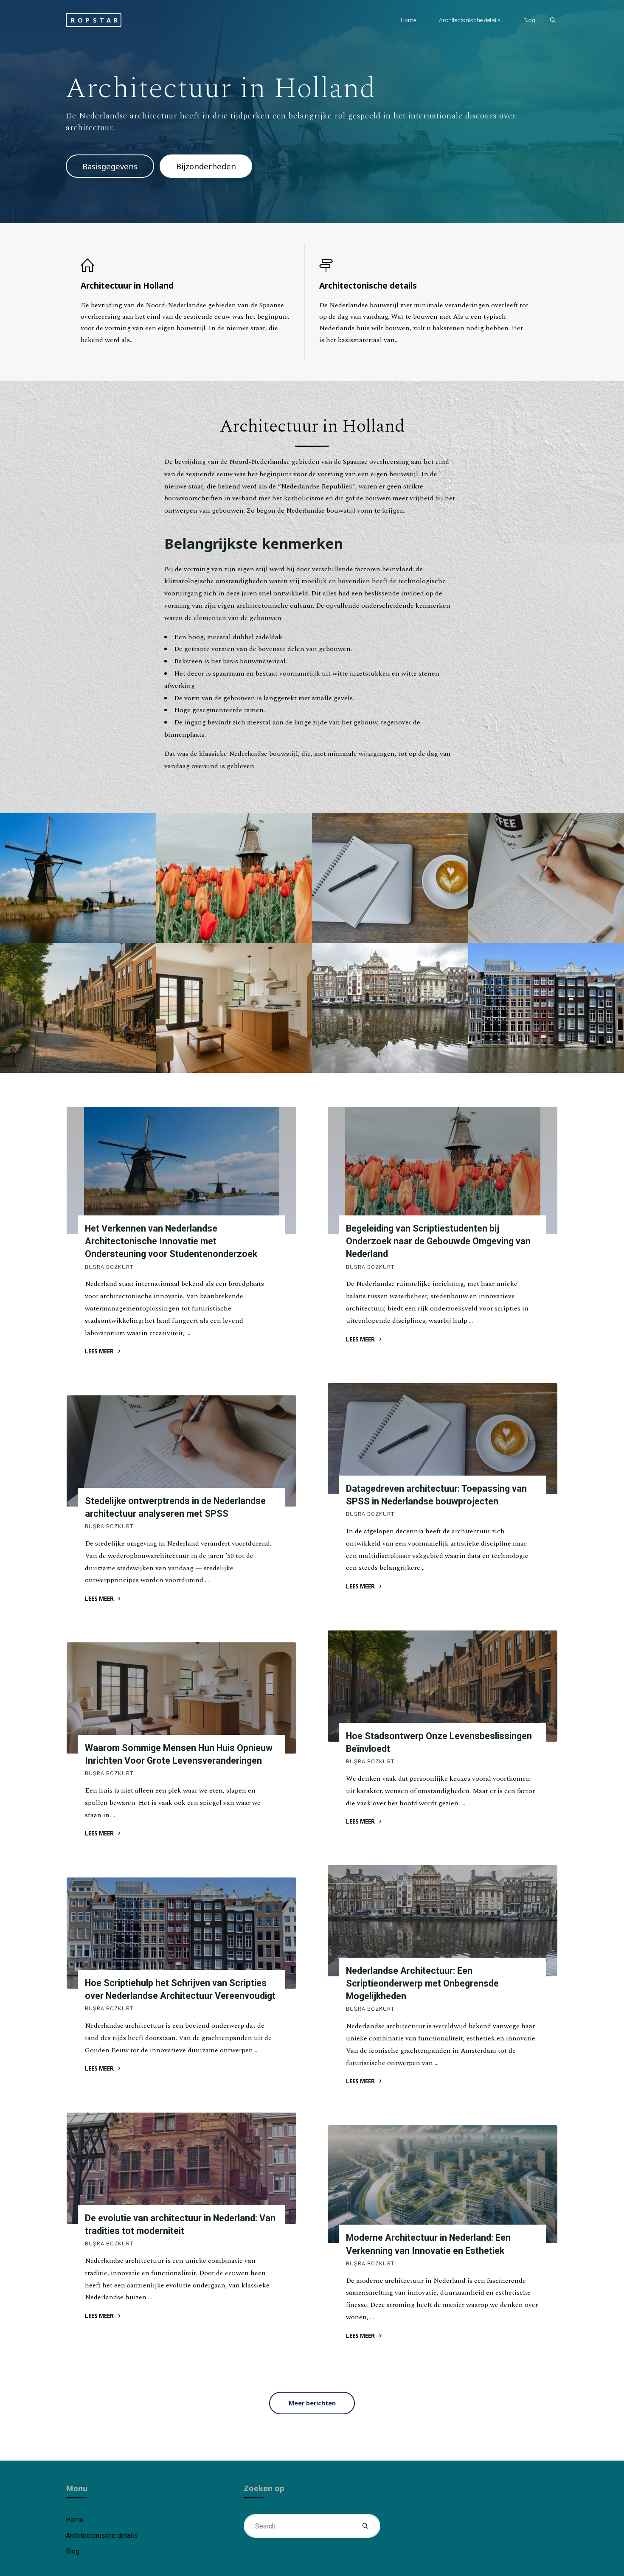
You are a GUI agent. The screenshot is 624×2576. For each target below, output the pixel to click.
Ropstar (96, 20)
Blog (73, 2551)
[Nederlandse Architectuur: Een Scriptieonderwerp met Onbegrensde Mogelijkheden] (443, 1921)
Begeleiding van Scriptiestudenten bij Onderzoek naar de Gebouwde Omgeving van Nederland (438, 1241)
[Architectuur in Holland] (185, 265)
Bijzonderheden (206, 166)
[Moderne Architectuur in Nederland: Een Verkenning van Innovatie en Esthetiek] (443, 2184)
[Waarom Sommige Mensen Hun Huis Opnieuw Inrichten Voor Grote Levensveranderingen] (181, 1698)
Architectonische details (102, 2535)
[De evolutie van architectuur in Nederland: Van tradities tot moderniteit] (181, 2168)
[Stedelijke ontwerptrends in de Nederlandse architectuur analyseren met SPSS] (181, 1451)
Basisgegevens (110, 166)
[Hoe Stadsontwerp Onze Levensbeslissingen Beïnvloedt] (443, 1686)
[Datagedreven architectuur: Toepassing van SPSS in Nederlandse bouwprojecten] (443, 1439)
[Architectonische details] (424, 265)
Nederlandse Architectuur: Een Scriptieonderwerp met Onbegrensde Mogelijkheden (422, 1983)
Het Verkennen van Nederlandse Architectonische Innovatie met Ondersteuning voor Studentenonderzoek (171, 1241)
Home (75, 2520)
